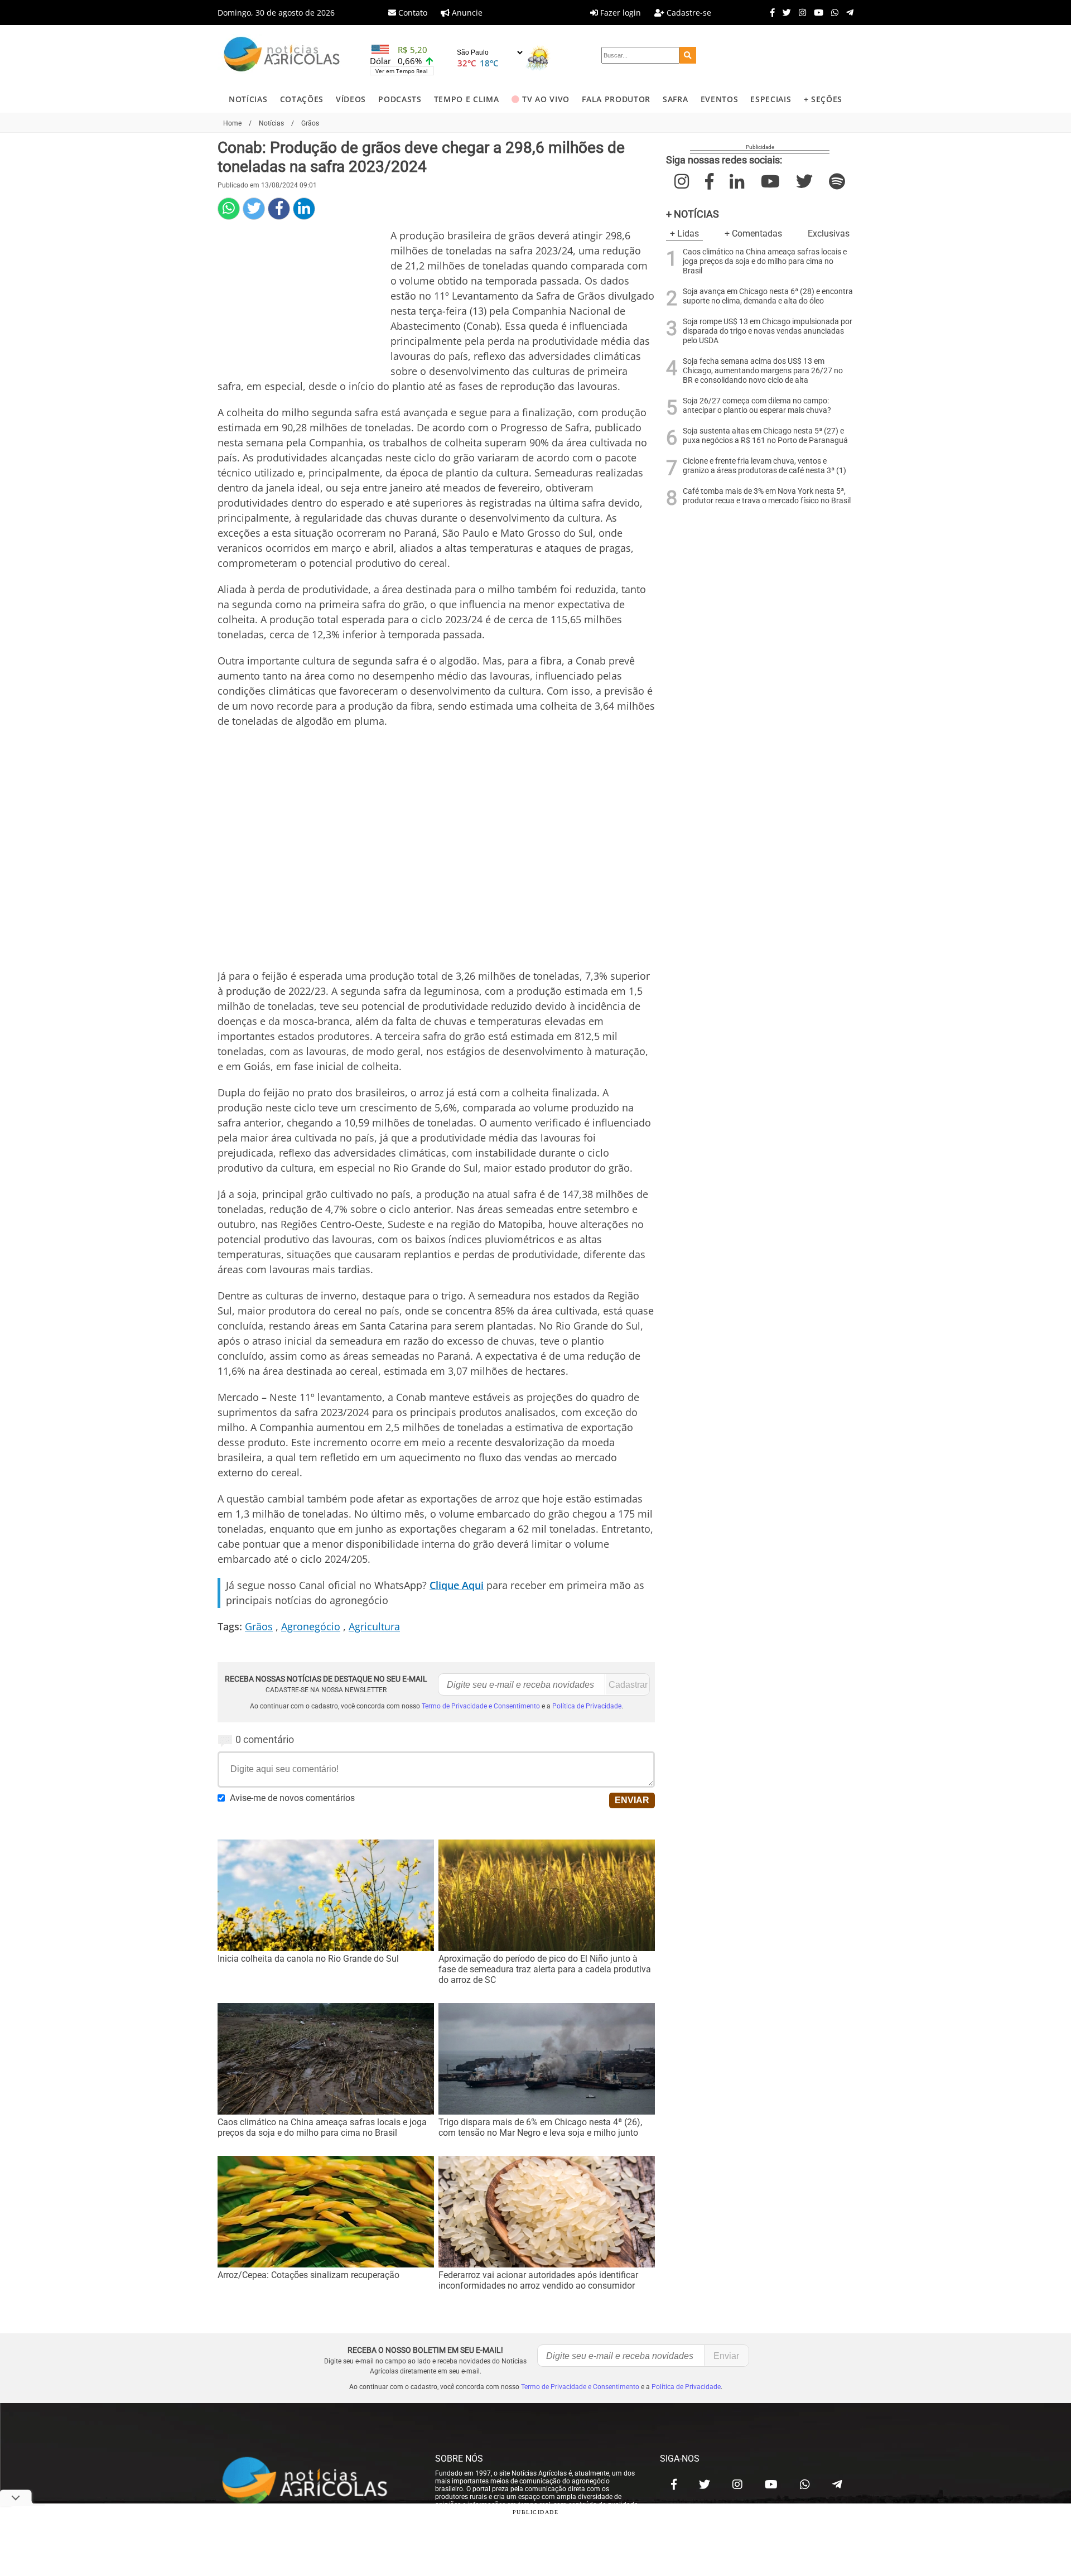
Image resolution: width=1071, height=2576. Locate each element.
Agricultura (374, 1626)
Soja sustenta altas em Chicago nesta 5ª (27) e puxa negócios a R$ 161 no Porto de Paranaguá (765, 436)
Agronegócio (311, 1626)
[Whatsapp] (832, 12)
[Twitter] (784, 12)
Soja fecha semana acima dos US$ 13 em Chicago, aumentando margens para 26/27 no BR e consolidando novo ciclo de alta (763, 371)
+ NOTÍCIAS (693, 214)
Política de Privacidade (587, 1706)
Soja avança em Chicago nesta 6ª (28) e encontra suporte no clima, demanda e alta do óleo (768, 296)
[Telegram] (847, 12)
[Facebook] (770, 12)
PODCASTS (400, 99)
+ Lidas (684, 233)
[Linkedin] (304, 209)
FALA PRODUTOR (616, 99)
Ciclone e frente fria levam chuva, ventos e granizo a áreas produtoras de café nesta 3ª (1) (764, 466)
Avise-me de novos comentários (292, 1798)
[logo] (315, 2482)
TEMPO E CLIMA (467, 99)
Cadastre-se (688, 13)
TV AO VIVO (546, 99)
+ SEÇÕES (823, 99)
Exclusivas (829, 233)
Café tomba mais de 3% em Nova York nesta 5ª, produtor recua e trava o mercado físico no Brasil (767, 496)
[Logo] (282, 56)
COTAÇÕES (302, 99)
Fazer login (619, 13)
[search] (688, 55)
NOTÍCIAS (248, 99)
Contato (412, 13)
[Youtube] (816, 12)
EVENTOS (720, 99)
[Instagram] (800, 12)
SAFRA (675, 99)
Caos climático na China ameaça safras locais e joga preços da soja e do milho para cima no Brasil (765, 261)
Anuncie (466, 13)
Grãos (259, 1626)
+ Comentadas (753, 233)
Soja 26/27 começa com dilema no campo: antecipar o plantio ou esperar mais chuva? (757, 406)
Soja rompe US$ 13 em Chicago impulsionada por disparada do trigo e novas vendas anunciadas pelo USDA (768, 331)
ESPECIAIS (771, 99)
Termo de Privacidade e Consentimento (481, 1706)
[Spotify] (837, 182)
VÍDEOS (351, 99)
